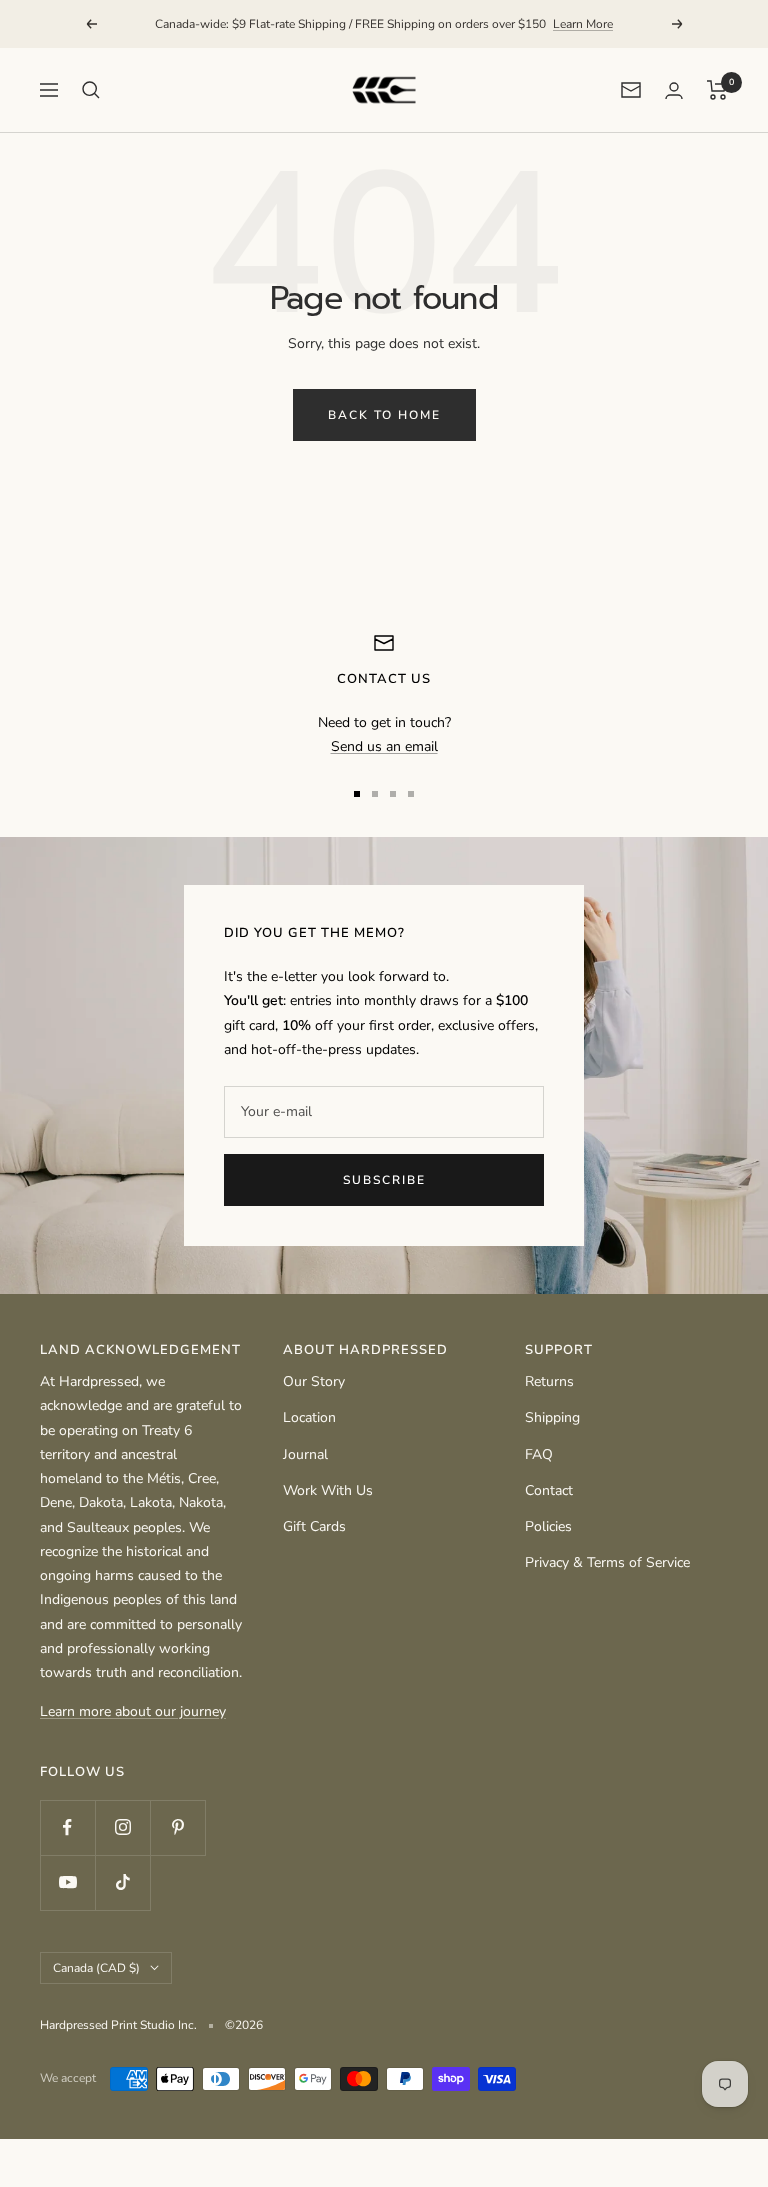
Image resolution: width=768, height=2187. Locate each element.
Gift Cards (314, 1526)
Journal (305, 1454)
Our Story (314, 1381)
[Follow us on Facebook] (67, 1827)
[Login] (674, 90)
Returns (549, 1381)
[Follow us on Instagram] (122, 1827)
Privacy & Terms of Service (607, 1562)
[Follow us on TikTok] (122, 1882)
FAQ (539, 1454)
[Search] (91, 90)
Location (309, 1417)
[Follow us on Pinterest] (177, 1827)
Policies (548, 1526)
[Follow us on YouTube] (67, 1882)
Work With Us (328, 1490)
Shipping (552, 1417)
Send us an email (384, 746)
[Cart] (717, 90)
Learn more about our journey (133, 1711)
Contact (549, 1490)
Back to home (384, 415)
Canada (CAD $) (96, 1968)
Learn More (583, 24)
